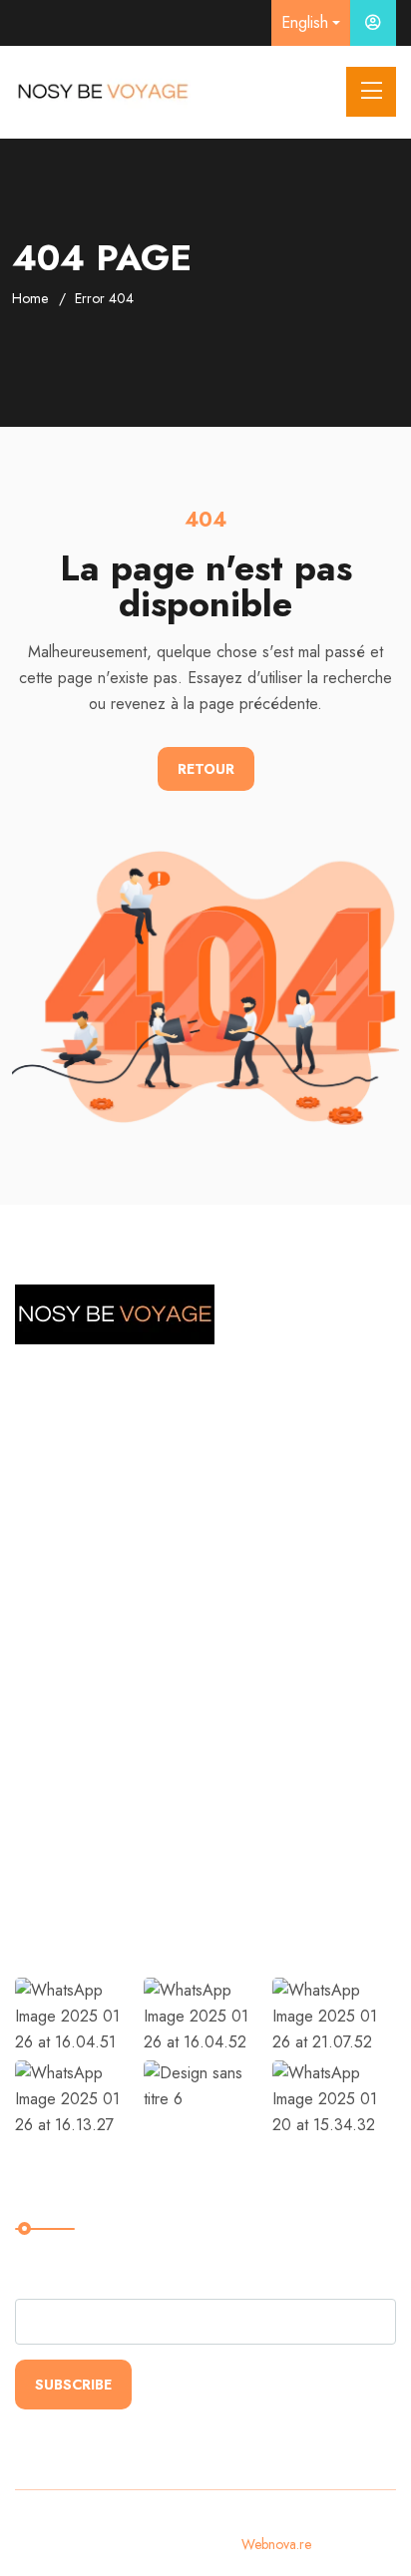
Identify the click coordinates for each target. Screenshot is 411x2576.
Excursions (69, 1741)
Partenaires (72, 1823)
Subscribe (73, 2385)
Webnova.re (276, 2544)
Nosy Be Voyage (94, 1700)
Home (30, 298)
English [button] (305, 22)
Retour (206, 769)
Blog (47, 1863)
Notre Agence (84, 1782)
